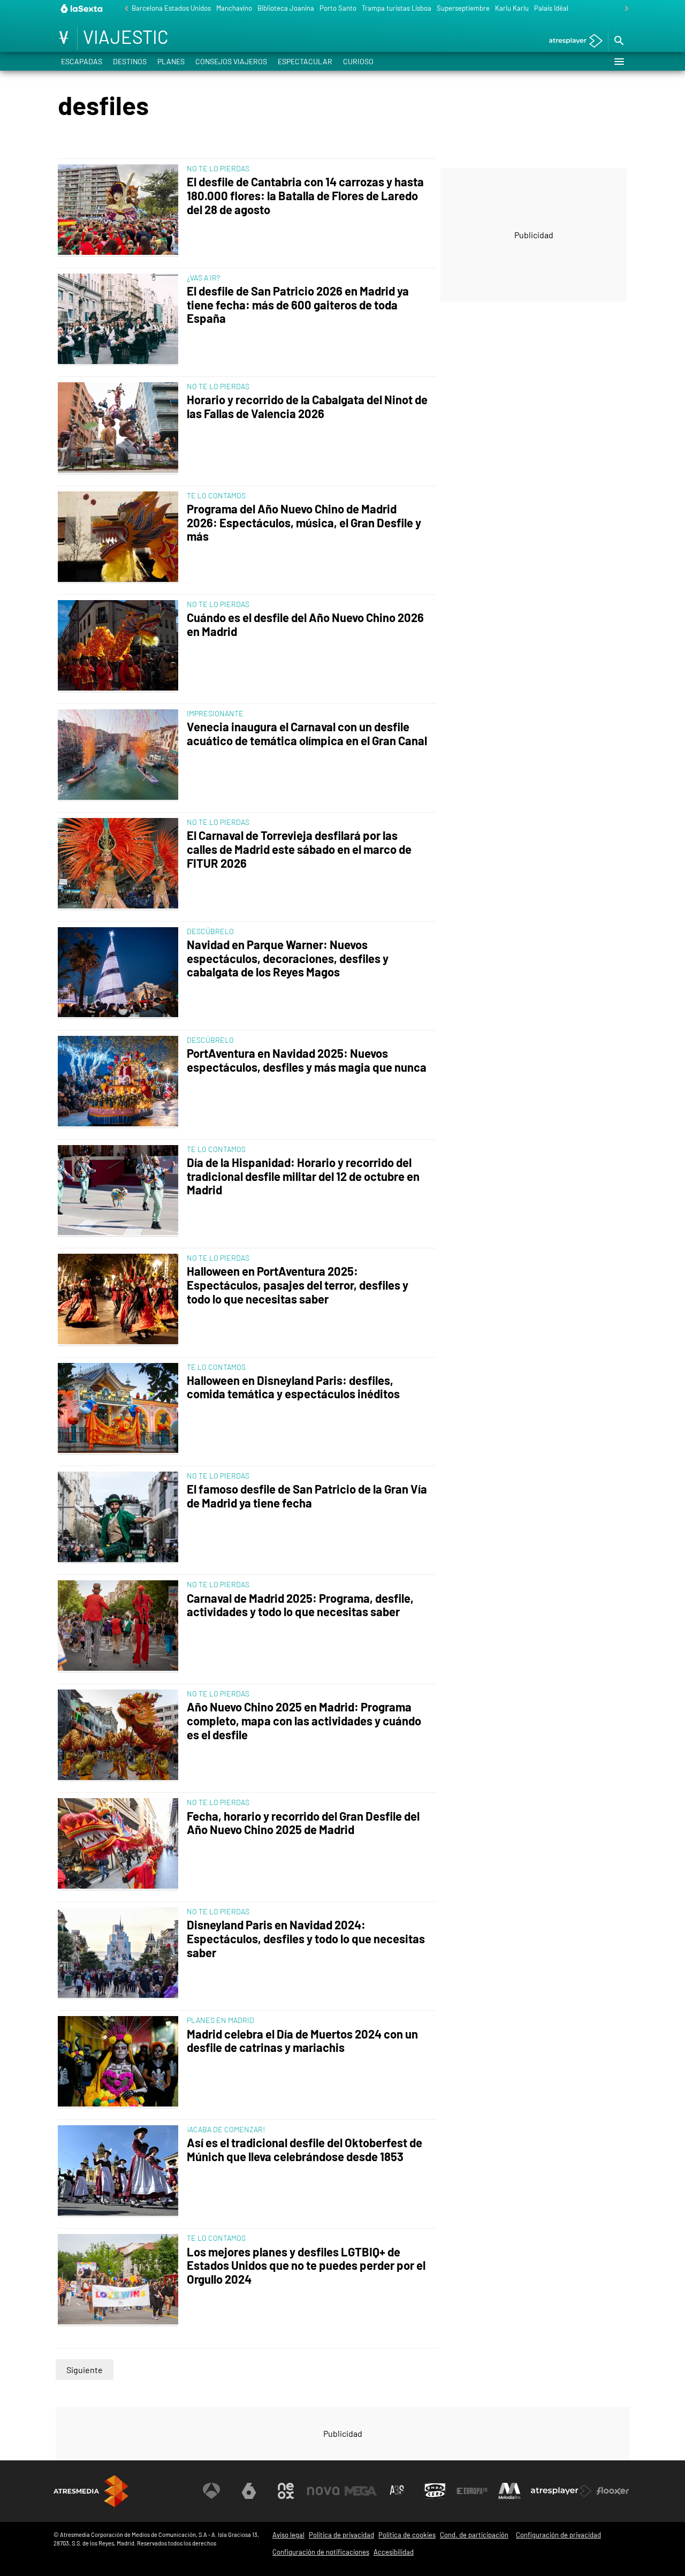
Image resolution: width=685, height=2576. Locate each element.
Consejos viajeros (231, 61)
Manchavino (234, 8)
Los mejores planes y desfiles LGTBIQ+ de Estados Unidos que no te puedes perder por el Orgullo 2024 (306, 2266)
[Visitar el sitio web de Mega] (361, 2491)
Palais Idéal (551, 8)
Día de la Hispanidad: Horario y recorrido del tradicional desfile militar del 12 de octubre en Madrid (303, 1176)
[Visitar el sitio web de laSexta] (249, 2491)
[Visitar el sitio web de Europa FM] (472, 2491)
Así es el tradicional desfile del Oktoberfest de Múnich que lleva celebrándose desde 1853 (305, 2150)
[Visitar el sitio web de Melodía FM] (509, 2491)
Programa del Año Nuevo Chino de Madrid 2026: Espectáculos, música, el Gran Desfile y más (304, 523)
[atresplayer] (572, 41)
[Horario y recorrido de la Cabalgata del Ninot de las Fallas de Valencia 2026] (120, 428)
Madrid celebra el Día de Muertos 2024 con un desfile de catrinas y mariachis (302, 2041)
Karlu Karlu (512, 8)
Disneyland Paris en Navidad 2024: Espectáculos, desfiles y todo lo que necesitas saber (306, 1939)
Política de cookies (407, 2535)
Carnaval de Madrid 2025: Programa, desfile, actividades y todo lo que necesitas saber (300, 1605)
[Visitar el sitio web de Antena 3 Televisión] (211, 2491)
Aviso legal (288, 2535)
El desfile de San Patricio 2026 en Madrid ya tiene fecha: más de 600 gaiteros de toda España (298, 305)
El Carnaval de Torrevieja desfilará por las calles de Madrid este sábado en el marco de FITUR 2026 (299, 849)
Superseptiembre (463, 8)
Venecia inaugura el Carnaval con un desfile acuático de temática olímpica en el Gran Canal (307, 734)
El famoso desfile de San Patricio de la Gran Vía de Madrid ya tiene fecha (307, 1496)
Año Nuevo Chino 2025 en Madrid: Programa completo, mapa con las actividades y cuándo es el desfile (304, 1721)
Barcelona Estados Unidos (171, 8)
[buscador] (619, 41)
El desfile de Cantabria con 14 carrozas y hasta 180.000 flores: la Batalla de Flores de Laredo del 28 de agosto (305, 196)
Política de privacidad (341, 2535)
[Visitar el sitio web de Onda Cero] (435, 2491)
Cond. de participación (474, 2535)
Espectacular (305, 61)
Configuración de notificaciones (321, 2552)
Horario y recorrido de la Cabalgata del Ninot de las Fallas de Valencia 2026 (307, 407)
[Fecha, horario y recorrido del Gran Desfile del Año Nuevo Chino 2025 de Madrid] (120, 1844)
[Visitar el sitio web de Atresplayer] (561, 2491)
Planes (171, 61)
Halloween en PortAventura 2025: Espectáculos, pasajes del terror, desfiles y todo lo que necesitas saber (298, 1285)
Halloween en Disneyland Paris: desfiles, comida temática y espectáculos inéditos (293, 1387)
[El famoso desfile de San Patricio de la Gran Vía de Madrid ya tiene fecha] (120, 1518)
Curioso (358, 61)
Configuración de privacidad (558, 2535)
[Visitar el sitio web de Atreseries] (398, 2491)
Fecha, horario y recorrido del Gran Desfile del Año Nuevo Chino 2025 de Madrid (303, 1823)
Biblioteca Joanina (286, 8)
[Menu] (619, 62)
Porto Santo (338, 8)
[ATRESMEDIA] (91, 2491)
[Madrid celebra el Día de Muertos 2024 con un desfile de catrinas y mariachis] (120, 2062)
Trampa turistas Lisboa (397, 8)
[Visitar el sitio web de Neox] (286, 2491)
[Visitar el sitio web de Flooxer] (613, 2491)
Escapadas (82, 61)
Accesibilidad (394, 2552)
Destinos (130, 61)
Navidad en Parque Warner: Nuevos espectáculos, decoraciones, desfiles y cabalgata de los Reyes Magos (288, 959)
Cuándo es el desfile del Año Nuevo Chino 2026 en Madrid (305, 624)
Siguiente (85, 2370)
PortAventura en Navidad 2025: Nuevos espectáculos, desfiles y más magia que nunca (307, 1060)
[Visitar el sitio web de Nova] (323, 2491)
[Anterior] (124, 9)
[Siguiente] (624, 9)
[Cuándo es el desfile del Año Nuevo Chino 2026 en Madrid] (120, 646)
